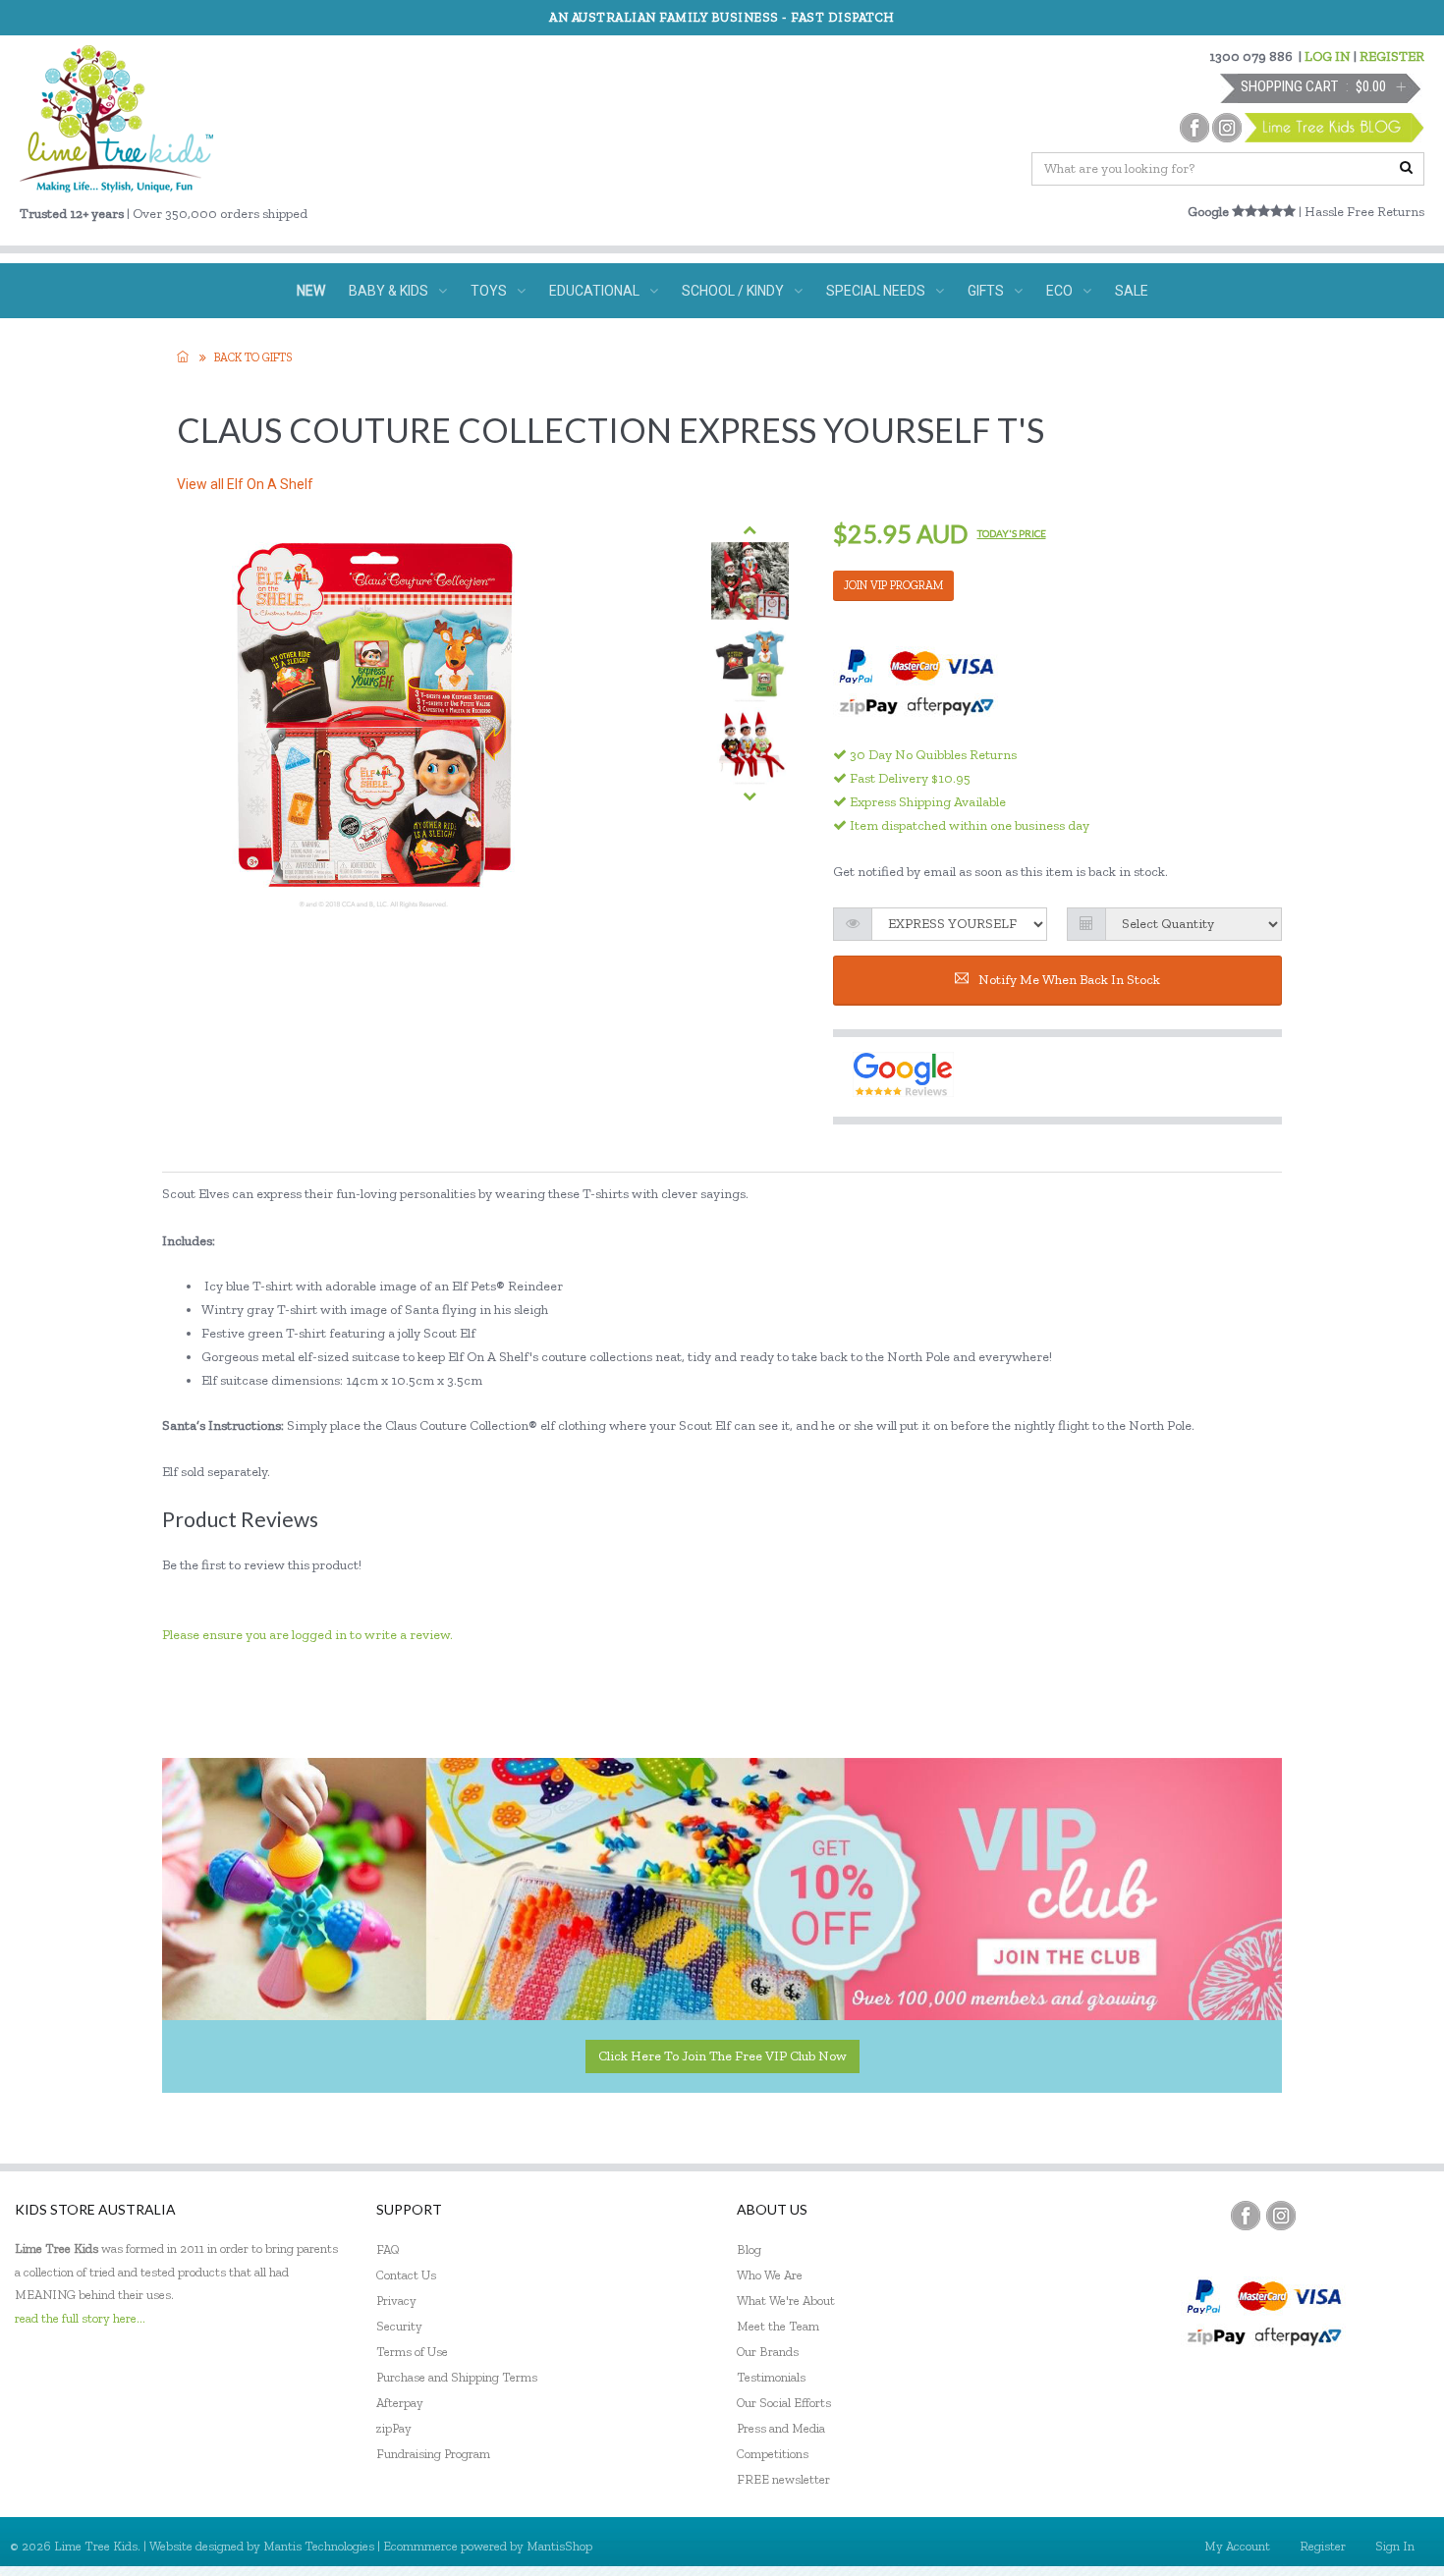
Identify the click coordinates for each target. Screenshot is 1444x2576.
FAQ (388, 2249)
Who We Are (770, 2275)
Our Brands (768, 2352)
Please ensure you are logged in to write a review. (307, 1635)
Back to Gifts (253, 357)
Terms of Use (412, 2352)
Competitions (773, 2454)
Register (1323, 2546)
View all (245, 484)
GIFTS (986, 291)
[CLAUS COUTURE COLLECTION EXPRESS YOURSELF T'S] (750, 581)
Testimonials (771, 2377)
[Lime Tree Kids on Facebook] (1246, 2216)
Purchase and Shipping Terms (457, 2377)
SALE (1132, 291)
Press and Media (781, 2428)
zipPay (394, 2428)
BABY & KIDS (389, 291)
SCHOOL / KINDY (733, 291)
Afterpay (400, 2403)
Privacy (396, 2301)
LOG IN (1328, 56)
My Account (1237, 2546)
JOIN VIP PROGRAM (893, 585)
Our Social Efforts (784, 2403)
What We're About (786, 2301)
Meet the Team (778, 2326)
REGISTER (1392, 56)
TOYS (489, 291)
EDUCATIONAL (594, 291)
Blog (749, 2249)
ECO (1059, 291)
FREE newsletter (783, 2479)
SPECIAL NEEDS (876, 291)
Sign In (1395, 2546)
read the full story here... (80, 2318)
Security (399, 2326)
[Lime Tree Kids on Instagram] (1281, 2216)
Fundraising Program (433, 2454)
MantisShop (559, 2546)
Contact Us (406, 2275)
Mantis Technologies (319, 2546)
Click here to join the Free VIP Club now (722, 2056)
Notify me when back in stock (1069, 980)
